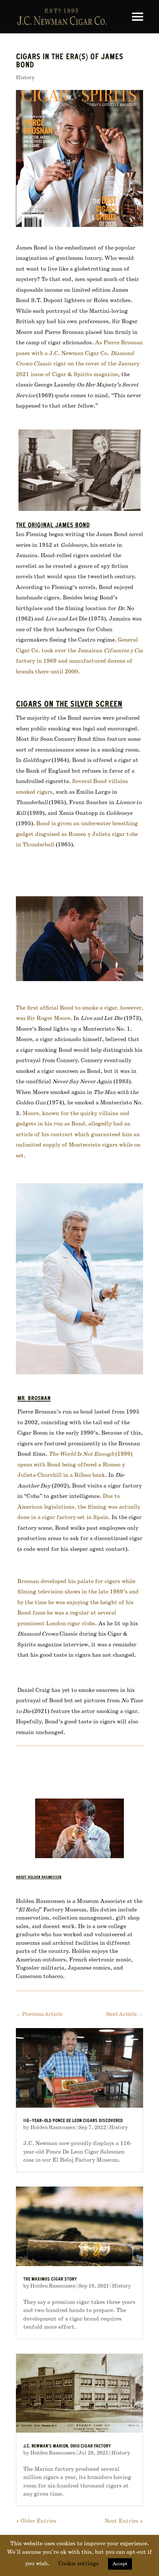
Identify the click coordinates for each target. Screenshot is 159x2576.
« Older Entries (36, 2521)
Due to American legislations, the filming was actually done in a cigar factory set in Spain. (79, 1507)
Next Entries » (124, 2521)
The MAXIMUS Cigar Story (50, 2280)
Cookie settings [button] (79, 2564)
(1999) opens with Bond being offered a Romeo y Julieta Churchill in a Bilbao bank (75, 1465)
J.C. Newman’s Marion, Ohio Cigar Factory (67, 2447)
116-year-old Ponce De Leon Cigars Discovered (73, 2121)
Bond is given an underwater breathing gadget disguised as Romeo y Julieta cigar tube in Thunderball (77, 834)
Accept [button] (120, 2564)
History (25, 78)
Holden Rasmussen (53, 2128)
